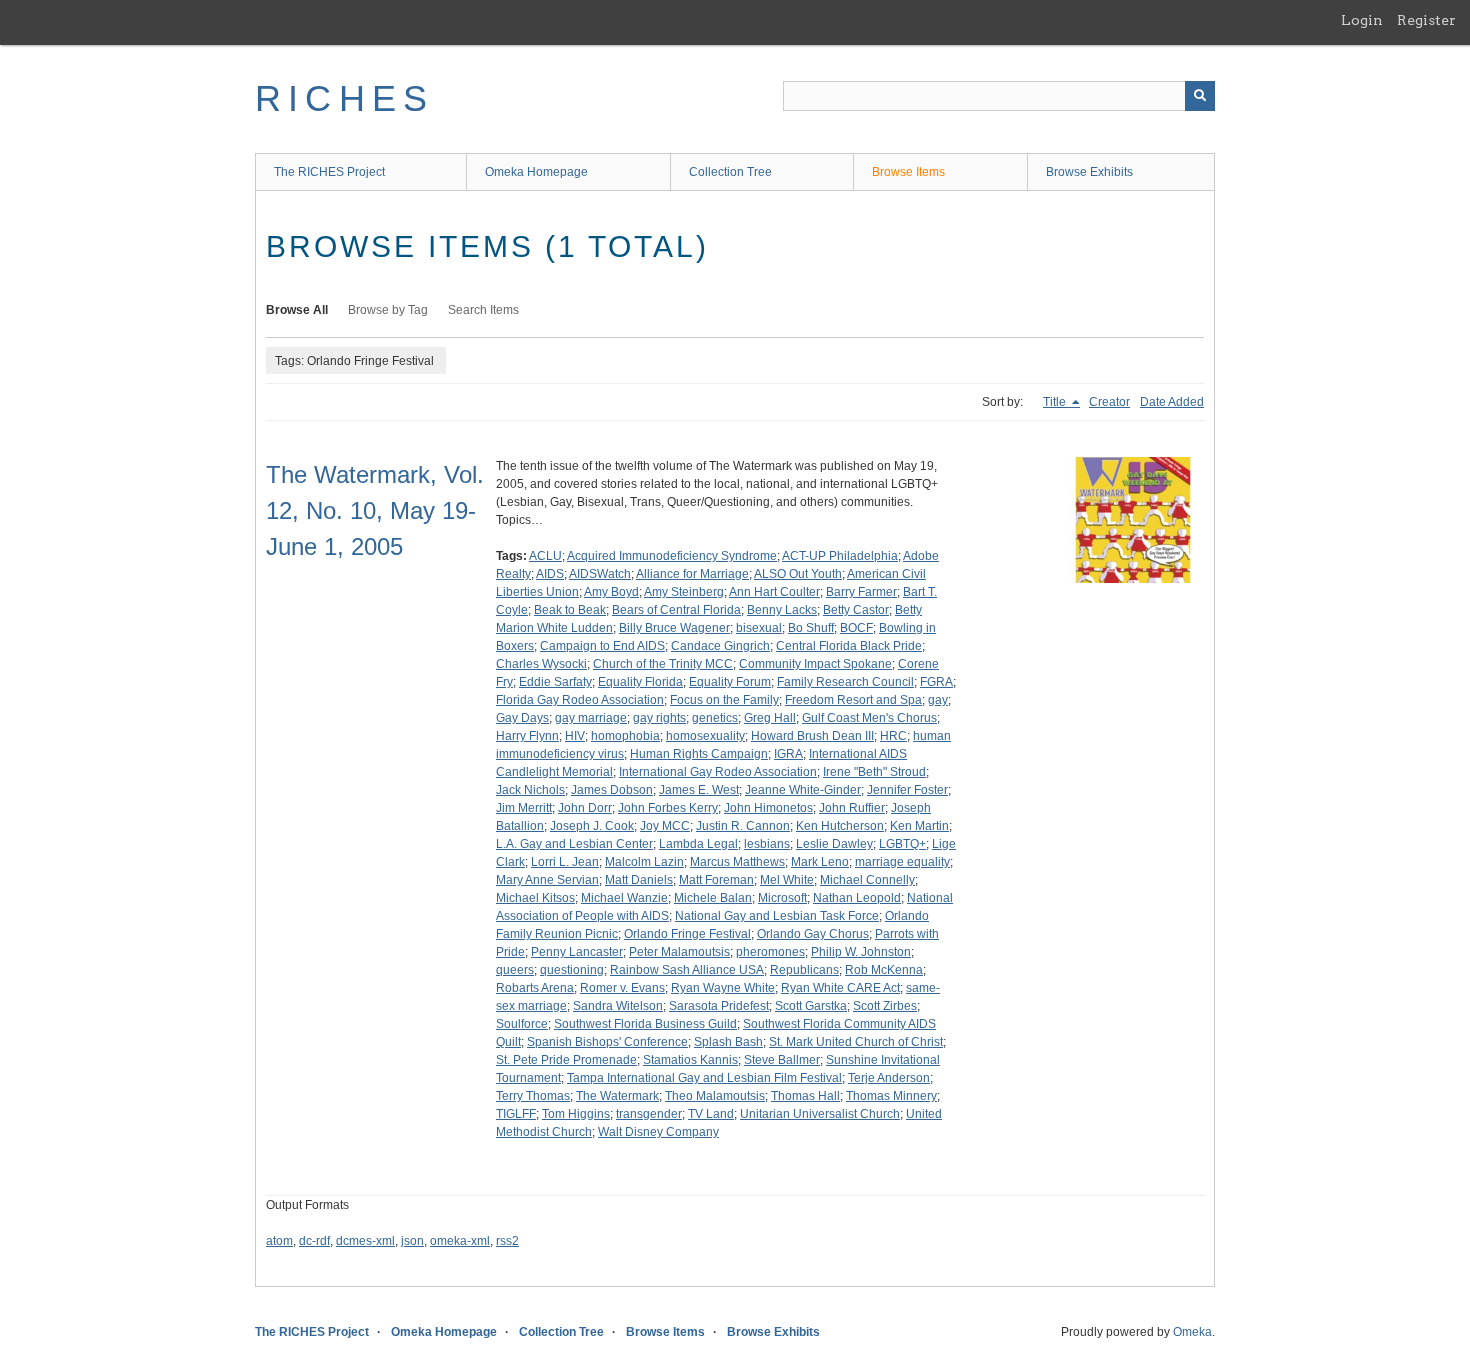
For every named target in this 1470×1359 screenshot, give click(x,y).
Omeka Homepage (536, 172)
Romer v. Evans (622, 988)
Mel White (787, 880)
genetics (715, 718)
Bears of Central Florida (676, 610)
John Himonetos (768, 808)
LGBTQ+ (902, 844)
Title (1056, 402)
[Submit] (1200, 96)
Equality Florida (640, 682)
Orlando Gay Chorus (813, 934)
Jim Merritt (524, 808)
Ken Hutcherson (840, 826)
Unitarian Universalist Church (820, 1114)
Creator (1109, 402)
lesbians (767, 844)
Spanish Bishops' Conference (607, 1042)
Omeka (1192, 1332)
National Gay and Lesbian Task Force (777, 916)
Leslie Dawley (834, 844)
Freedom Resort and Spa (853, 700)
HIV (575, 736)
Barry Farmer (861, 592)
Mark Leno (820, 862)
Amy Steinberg (684, 592)
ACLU (545, 556)
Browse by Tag (388, 310)
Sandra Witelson (618, 1006)
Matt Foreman (716, 880)
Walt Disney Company (658, 1132)
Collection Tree (730, 172)
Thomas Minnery (891, 1096)
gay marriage (591, 718)
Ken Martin (919, 826)
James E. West (699, 790)
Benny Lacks (782, 610)
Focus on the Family (724, 700)
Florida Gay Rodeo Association (580, 700)
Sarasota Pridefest (719, 1006)
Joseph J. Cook (592, 826)
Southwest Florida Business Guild (645, 1024)
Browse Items (908, 172)
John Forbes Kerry (668, 808)
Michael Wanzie (624, 898)
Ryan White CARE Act (840, 988)
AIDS (550, 574)
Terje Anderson (889, 1078)
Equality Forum (730, 682)
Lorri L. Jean (565, 862)
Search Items (483, 310)
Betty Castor (856, 610)
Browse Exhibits (1089, 172)
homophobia (625, 736)
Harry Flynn (527, 736)
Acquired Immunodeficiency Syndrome (672, 556)
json (412, 1241)
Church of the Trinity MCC (663, 664)
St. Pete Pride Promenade (566, 1060)
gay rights (659, 718)
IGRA (788, 754)
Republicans (804, 970)
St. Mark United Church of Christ (856, 1042)
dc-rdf (314, 1241)
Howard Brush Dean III (812, 736)
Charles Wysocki (541, 664)
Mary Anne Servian (547, 880)
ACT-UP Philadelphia (840, 556)
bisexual (759, 628)
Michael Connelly (867, 880)
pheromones (770, 952)
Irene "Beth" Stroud (874, 772)
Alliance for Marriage (692, 574)
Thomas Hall (805, 1096)
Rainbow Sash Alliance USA (687, 970)
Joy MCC (665, 826)
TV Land (711, 1114)
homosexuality (705, 736)
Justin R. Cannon (743, 826)
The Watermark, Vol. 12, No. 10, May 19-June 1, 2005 (375, 510)
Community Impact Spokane (815, 664)
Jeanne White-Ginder (803, 790)
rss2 (507, 1241)
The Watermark (617, 1096)
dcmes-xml (365, 1241)
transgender (649, 1114)
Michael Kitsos (535, 898)
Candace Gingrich (720, 646)
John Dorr (585, 808)
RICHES (344, 98)
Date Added (1172, 402)
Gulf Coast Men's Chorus (869, 718)
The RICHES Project (329, 172)
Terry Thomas (533, 1096)
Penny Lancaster (577, 952)
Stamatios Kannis (690, 1060)
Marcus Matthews (737, 862)
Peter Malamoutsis (679, 952)
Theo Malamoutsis (715, 1096)
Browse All (297, 310)
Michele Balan (713, 898)
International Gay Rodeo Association (718, 772)
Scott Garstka (811, 1006)
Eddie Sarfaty (555, 682)
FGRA (936, 682)
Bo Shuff (811, 628)
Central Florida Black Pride (849, 646)
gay (938, 700)
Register (1426, 20)
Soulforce (522, 1024)
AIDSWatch (600, 574)
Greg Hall (770, 718)
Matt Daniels (639, 880)
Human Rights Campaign (699, 754)
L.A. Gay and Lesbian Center (574, 844)
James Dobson (612, 790)
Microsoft (782, 898)
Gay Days (522, 718)
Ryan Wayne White (723, 988)
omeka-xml (460, 1241)
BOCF (856, 628)
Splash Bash (728, 1042)
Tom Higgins (576, 1114)
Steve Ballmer (782, 1060)
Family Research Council (845, 682)
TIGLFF (516, 1114)
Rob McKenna (884, 970)
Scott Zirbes (885, 1006)
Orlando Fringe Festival (687, 934)
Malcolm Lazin (644, 862)
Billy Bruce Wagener (674, 628)
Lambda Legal (698, 844)
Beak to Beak (570, 610)
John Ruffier (852, 808)
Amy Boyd (611, 592)
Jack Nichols (530, 790)
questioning (572, 970)
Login (1362, 20)
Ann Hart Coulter (774, 592)
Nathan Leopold (857, 898)
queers (515, 970)
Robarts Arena (535, 988)
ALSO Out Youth (798, 574)
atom (279, 1241)
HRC (893, 736)
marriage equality (902, 862)
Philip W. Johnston (861, 952)
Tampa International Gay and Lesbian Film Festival (704, 1078)
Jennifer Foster (907, 790)
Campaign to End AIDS (602, 646)
